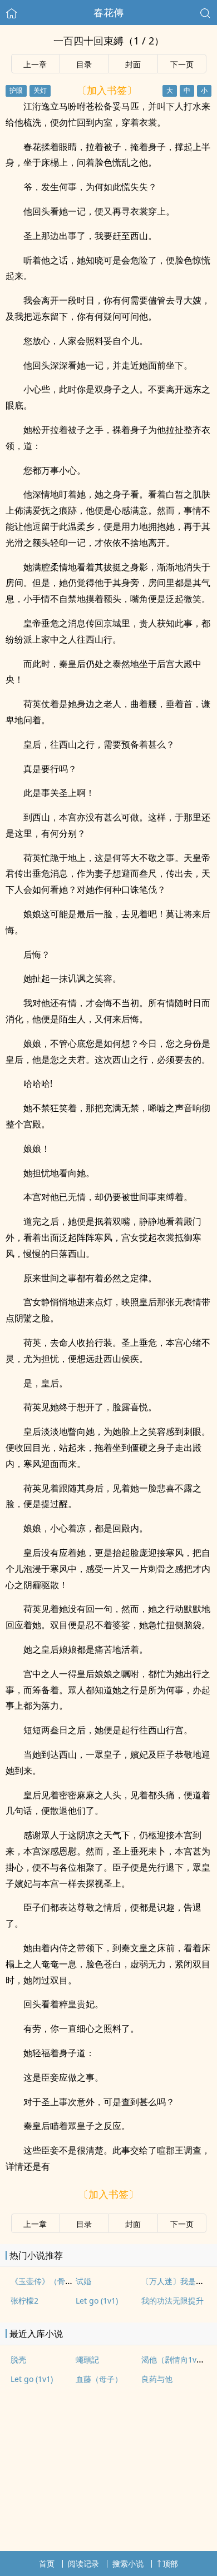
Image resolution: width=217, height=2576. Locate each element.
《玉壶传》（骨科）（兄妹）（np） (74, 2281)
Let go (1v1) (97, 2301)
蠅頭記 (87, 2359)
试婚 (83, 2281)
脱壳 (18, 2359)
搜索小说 (128, 2563)
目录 (84, 64)
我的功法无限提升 (172, 2301)
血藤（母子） (99, 2379)
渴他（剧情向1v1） (175, 2359)
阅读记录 (83, 2563)
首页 (47, 2563)
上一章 (35, 64)
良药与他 (157, 2379)
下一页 (182, 64)
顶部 (170, 2563)
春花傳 (108, 12)
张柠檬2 (24, 2301)
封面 (133, 64)
